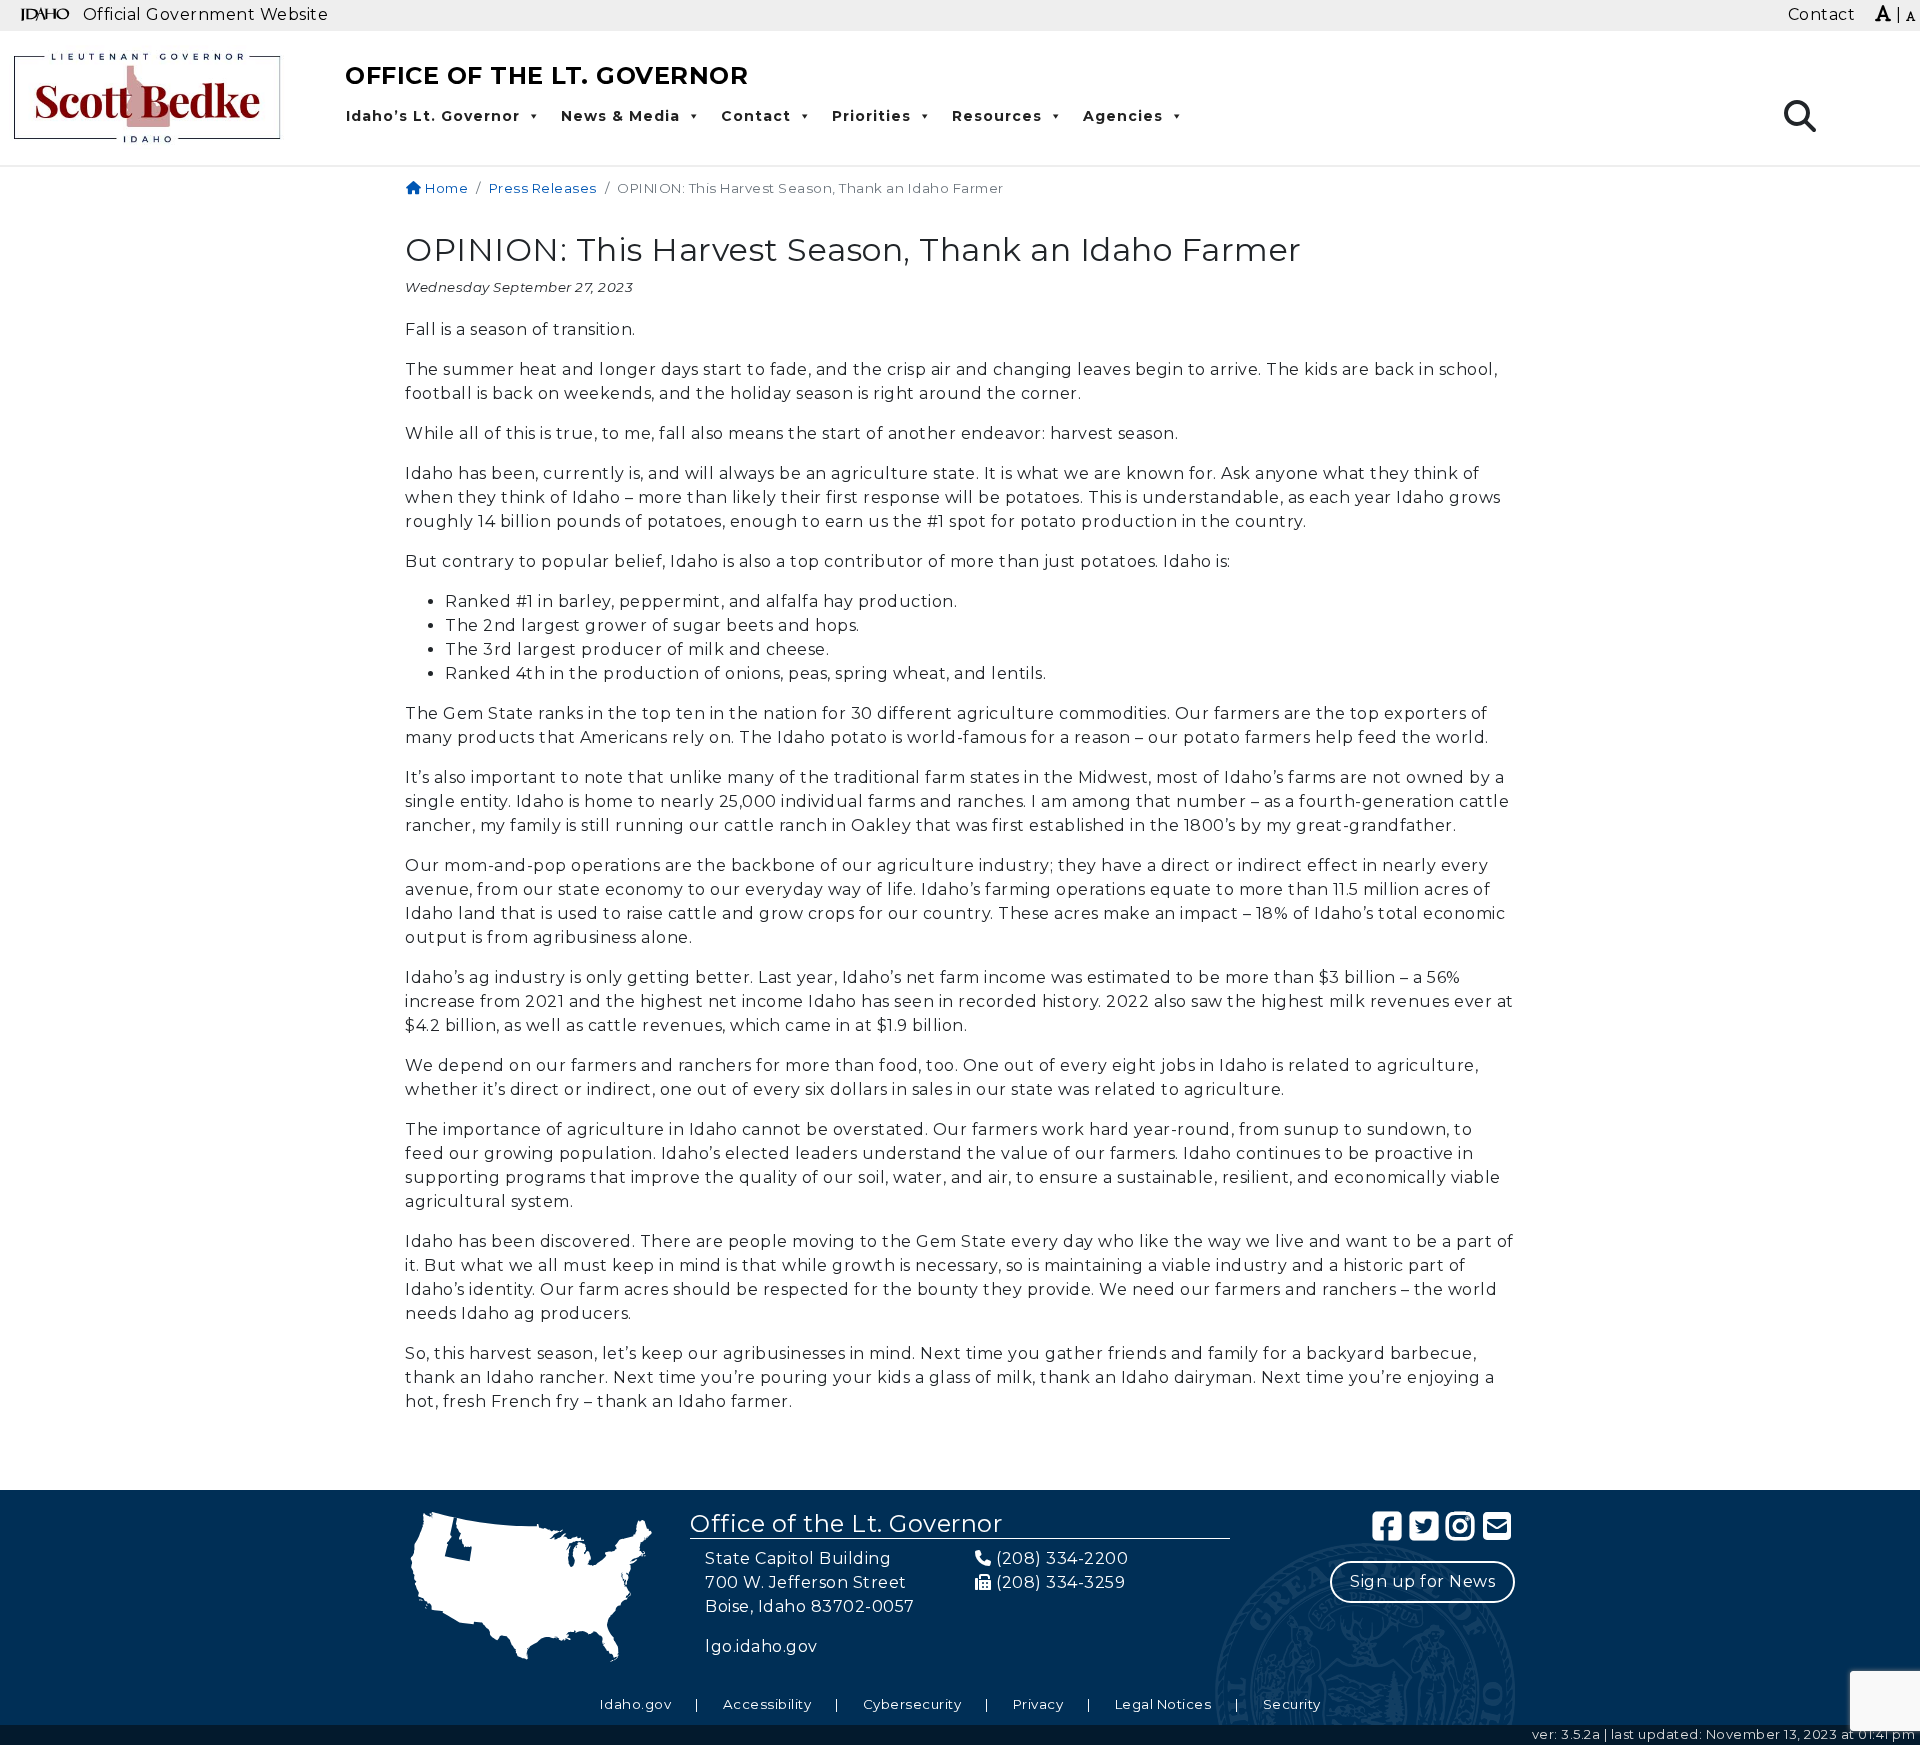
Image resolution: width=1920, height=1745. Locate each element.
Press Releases (543, 188)
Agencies (1123, 116)
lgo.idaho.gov (761, 1646)
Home (445, 188)
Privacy (1038, 1704)
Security (1292, 1704)
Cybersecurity (912, 1704)
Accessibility (767, 1704)
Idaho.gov (636, 1704)
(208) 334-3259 (1060, 1582)
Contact (756, 116)
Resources (997, 116)
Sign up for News (1422, 1581)
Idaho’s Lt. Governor (433, 116)
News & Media (620, 116)
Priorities (871, 116)
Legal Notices (1163, 1704)
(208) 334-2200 (1062, 1558)
